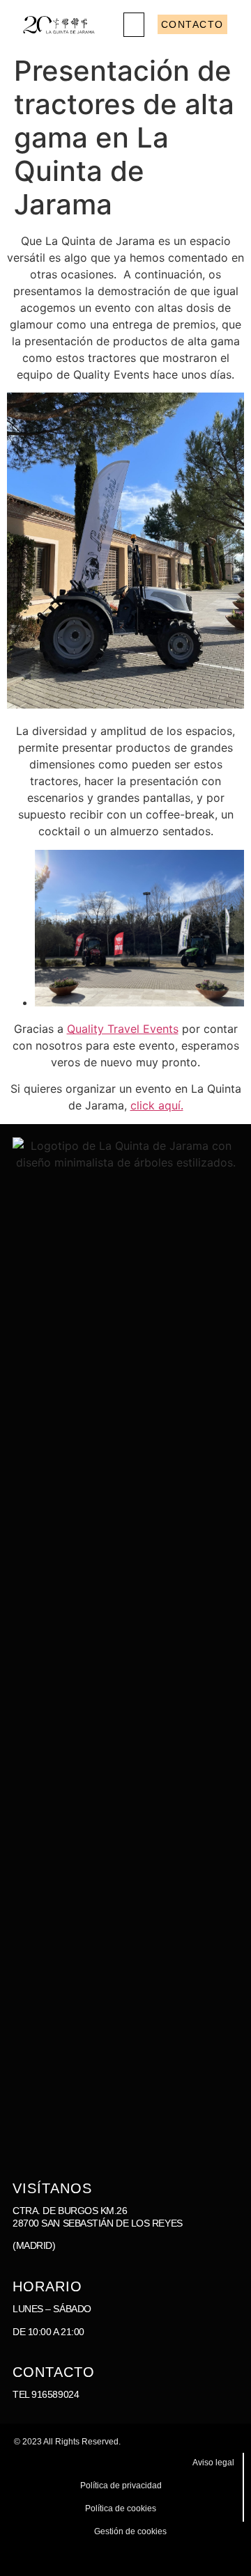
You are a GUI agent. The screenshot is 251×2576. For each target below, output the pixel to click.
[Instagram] (148, 2557)
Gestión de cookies (130, 2531)
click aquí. (157, 1105)
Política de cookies (121, 2508)
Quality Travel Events (123, 1029)
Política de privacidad (121, 2486)
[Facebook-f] (169, 2557)
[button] (134, 25)
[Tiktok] (211, 2557)
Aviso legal (213, 2463)
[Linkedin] (190, 2557)
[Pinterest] (232, 2557)
